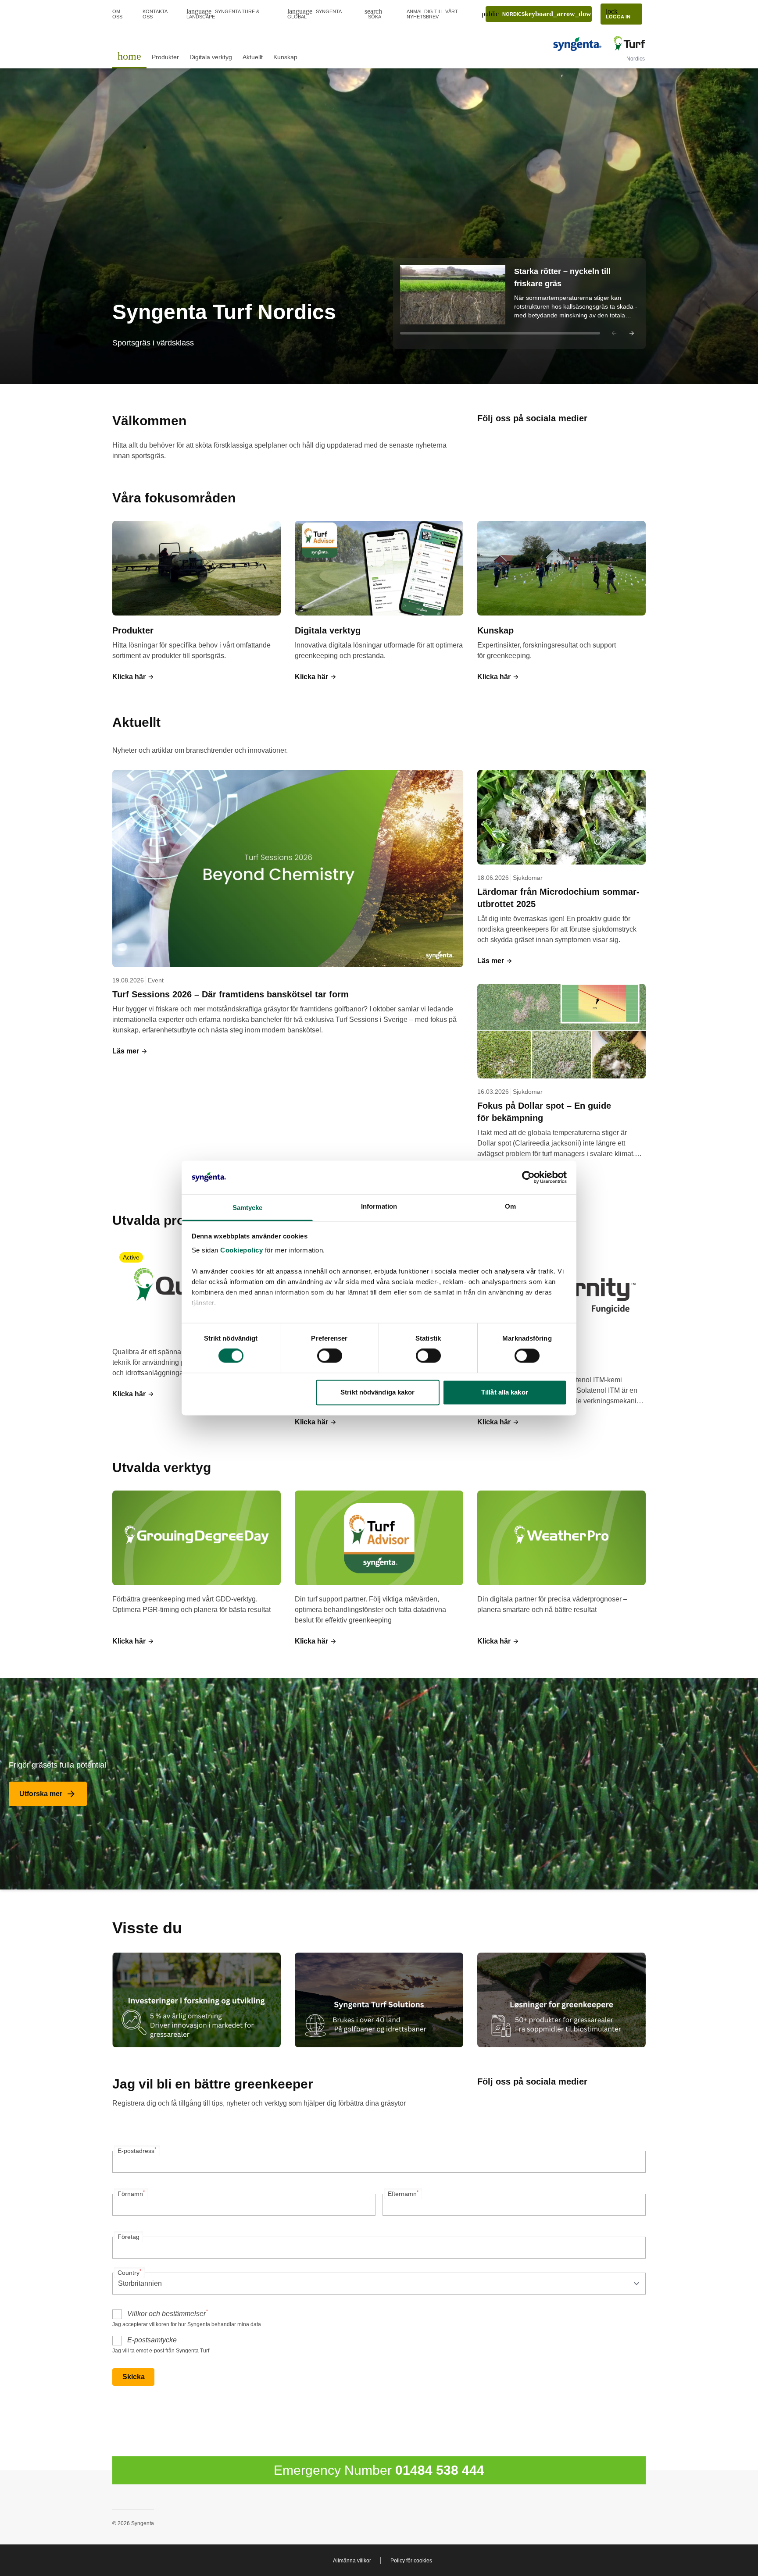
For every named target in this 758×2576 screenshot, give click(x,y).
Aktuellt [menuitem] (253, 57)
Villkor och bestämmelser (168, 2313)
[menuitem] (129, 56)
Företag (129, 2237)
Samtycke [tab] (248, 1208)
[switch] (330, 1356)
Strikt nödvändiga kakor (377, 1392)
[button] (519, 304)
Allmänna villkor (352, 2561)
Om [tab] (510, 1206)
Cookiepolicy (241, 1250)
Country (129, 2272)
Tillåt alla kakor (505, 1392)
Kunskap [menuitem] (285, 57)
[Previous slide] (614, 333)
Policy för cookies (411, 2561)
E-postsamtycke (152, 2340)
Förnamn (131, 2193)
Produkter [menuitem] (165, 57)
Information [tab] (379, 1206)
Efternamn (403, 2193)
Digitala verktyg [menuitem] (211, 57)
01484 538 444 (440, 2470)
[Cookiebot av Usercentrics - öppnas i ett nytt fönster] (528, 1178)
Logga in (618, 13)
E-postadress (137, 2150)
